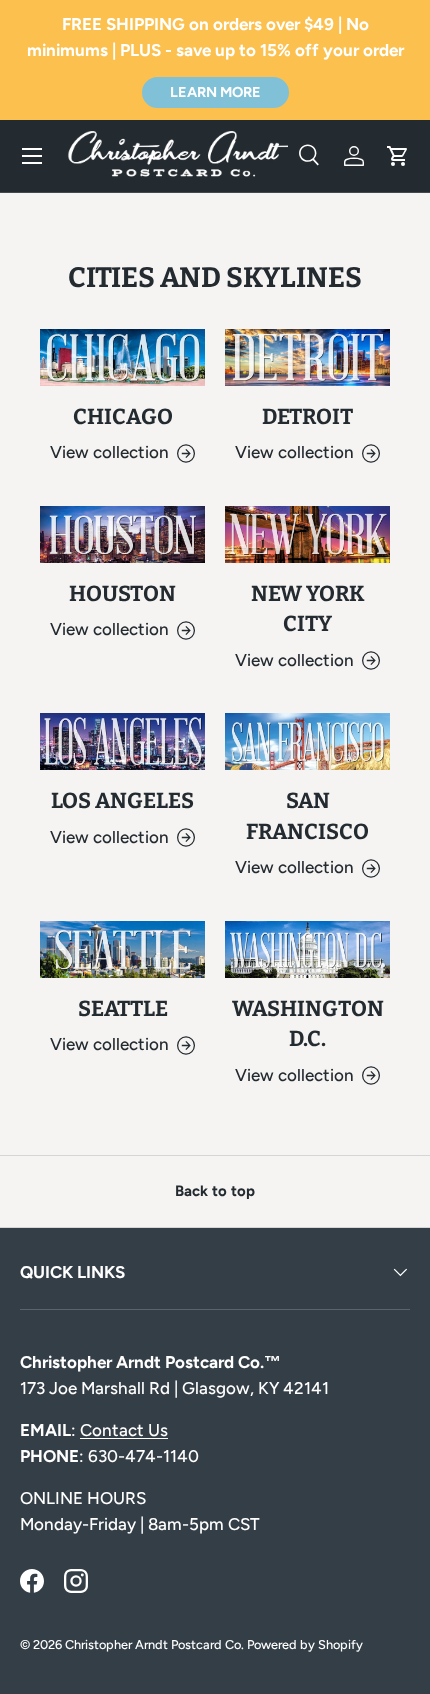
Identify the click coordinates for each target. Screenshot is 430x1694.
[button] (398, 156)
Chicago (123, 417)
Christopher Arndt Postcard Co (153, 1644)
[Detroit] (307, 357)
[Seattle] (122, 949)
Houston (122, 594)
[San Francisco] (307, 741)
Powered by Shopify (305, 1644)
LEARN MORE (215, 92)
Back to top (215, 1191)
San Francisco (307, 816)
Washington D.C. (308, 1024)
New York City (308, 609)
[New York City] (307, 534)
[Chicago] (122, 357)
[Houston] (122, 534)
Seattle (123, 1009)
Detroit (307, 417)
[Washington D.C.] (307, 949)
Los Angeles (122, 801)
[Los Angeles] (122, 741)
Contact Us (124, 1430)
